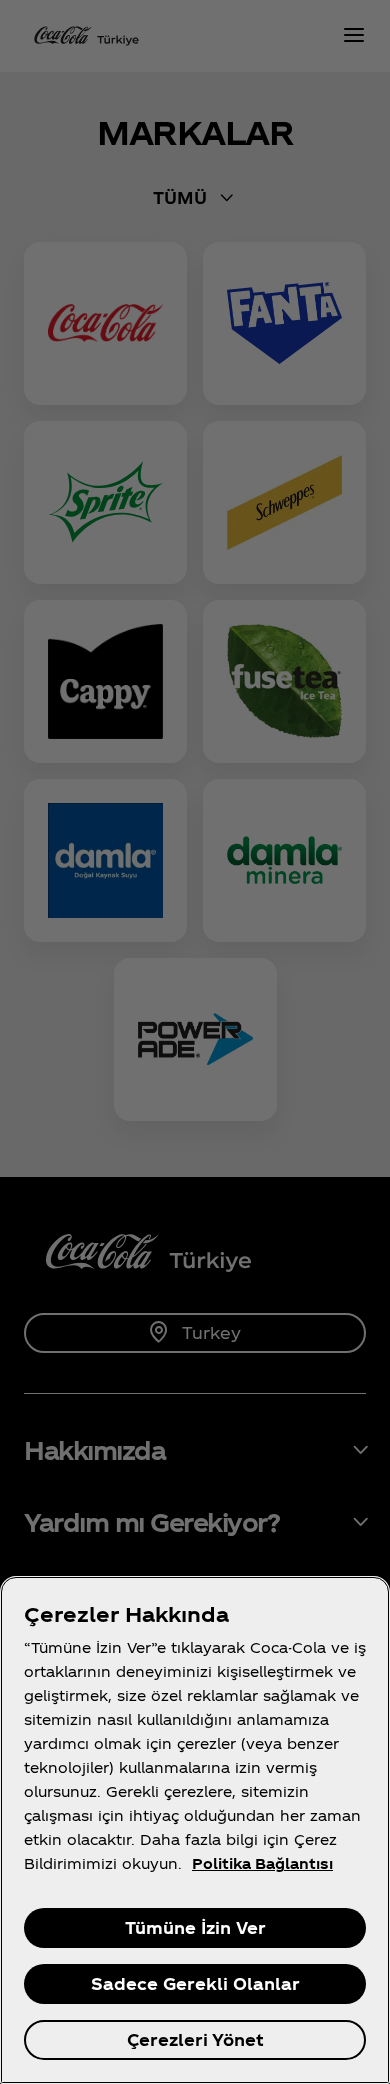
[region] (195, 1830)
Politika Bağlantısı (262, 1863)
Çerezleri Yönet (195, 2039)
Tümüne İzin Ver (195, 1927)
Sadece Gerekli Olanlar (195, 1983)
